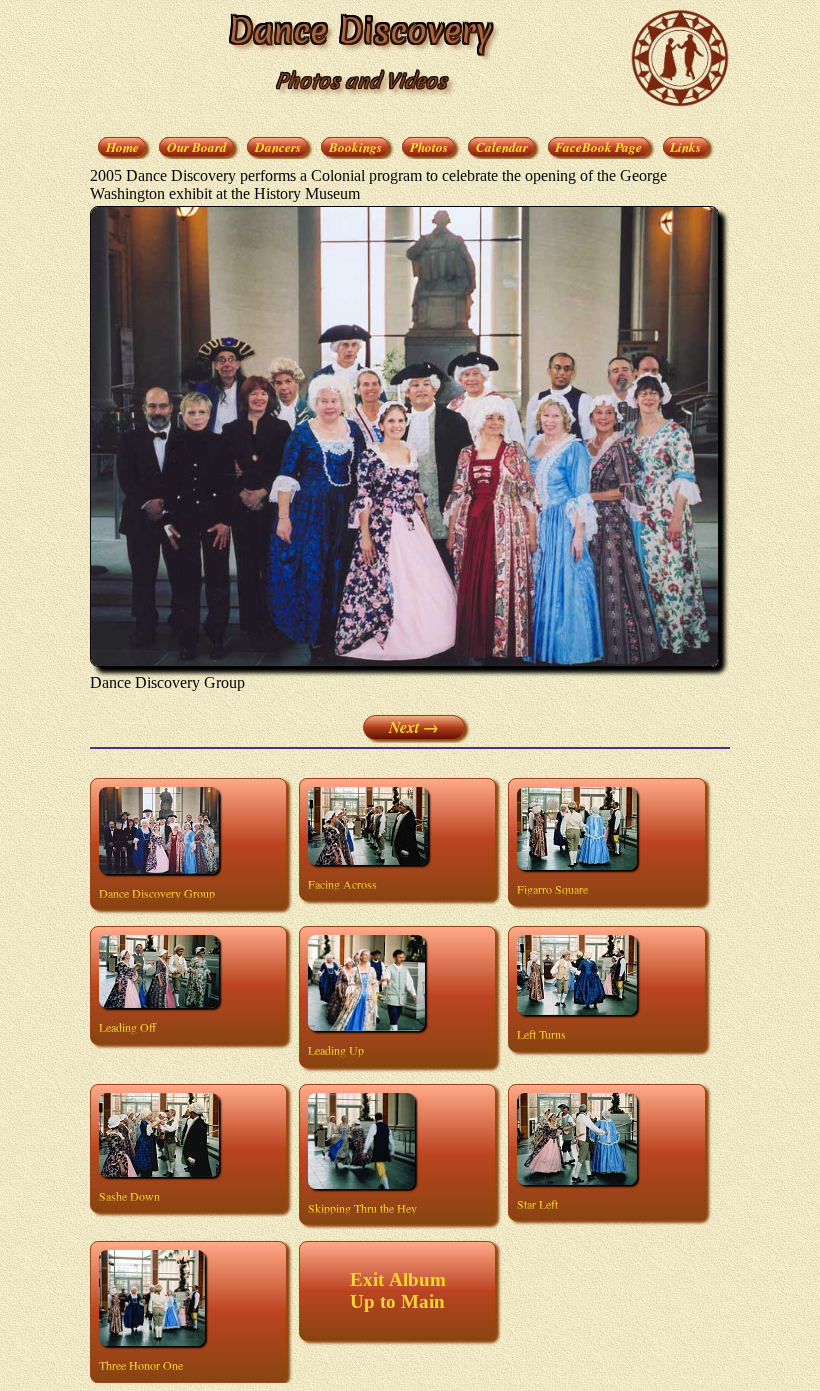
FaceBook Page (598, 147)
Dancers (278, 147)
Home (122, 147)
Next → (414, 727)
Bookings (355, 147)
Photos (429, 147)
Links (685, 147)
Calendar (502, 147)
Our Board (197, 147)
